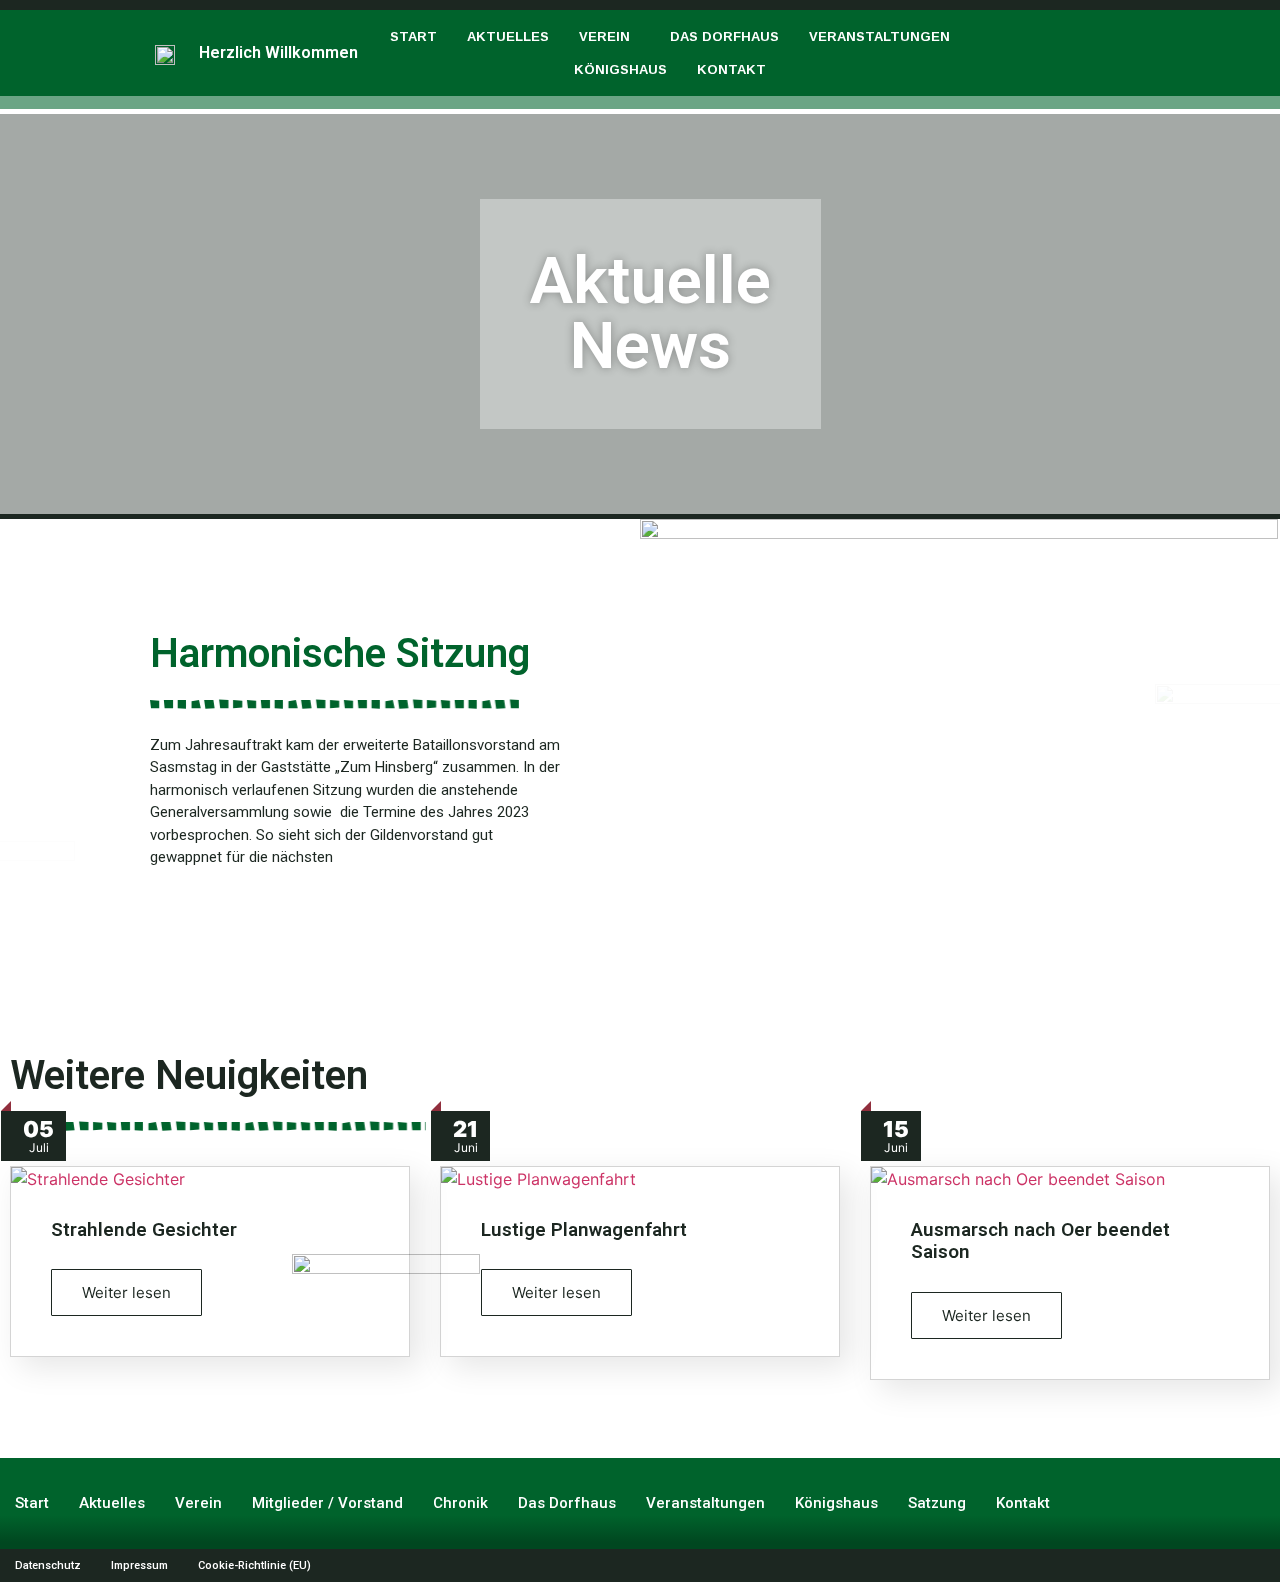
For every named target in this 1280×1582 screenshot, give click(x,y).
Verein (604, 36)
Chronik (460, 1503)
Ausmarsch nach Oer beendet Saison (1040, 1241)
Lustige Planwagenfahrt (584, 1229)
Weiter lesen (126, 1292)
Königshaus (620, 69)
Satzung (937, 1503)
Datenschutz (48, 1565)
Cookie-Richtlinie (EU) (254, 1565)
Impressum (139, 1565)
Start (413, 36)
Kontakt (731, 69)
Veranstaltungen (879, 36)
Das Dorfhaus (724, 36)
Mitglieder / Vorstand (327, 1503)
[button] (609, 36)
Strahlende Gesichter (144, 1229)
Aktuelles (508, 36)
